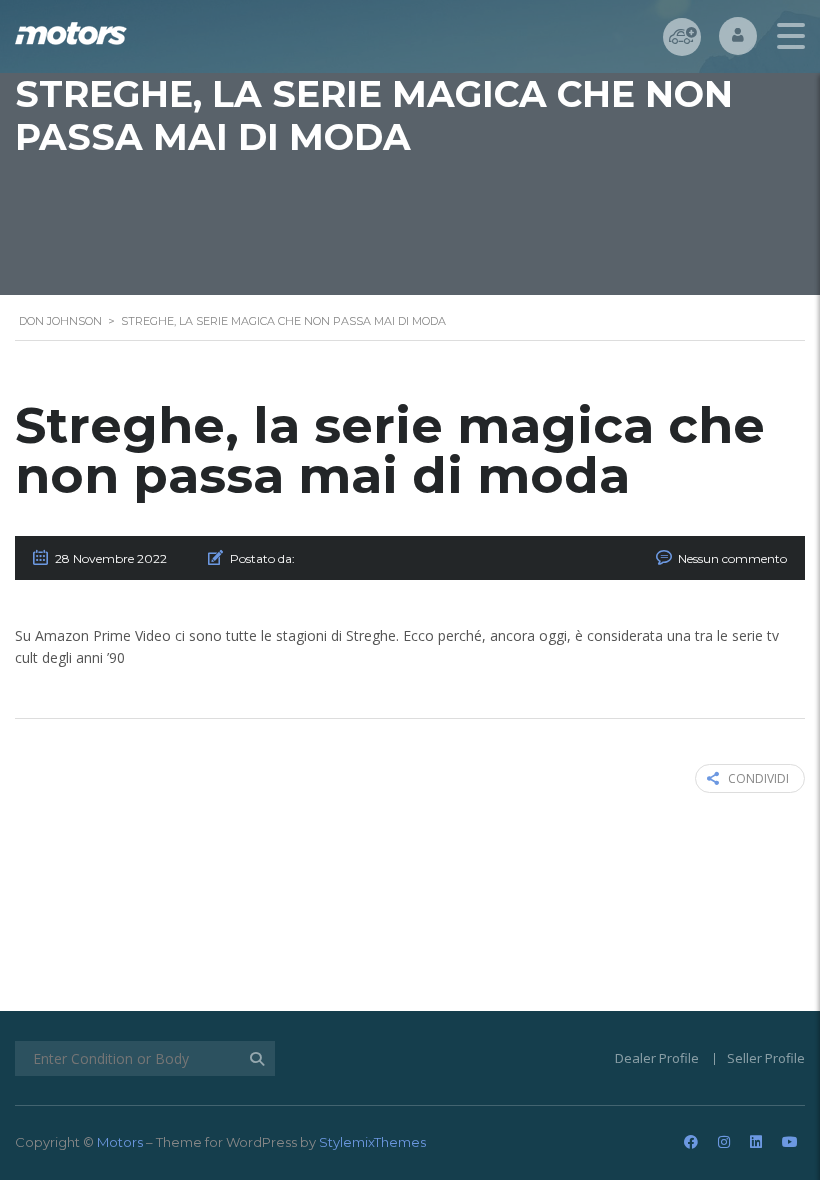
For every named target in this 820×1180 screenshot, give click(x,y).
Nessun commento (732, 558)
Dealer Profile (657, 1058)
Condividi (758, 778)
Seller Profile (766, 1058)
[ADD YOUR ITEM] (682, 37)
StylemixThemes (372, 1142)
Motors (120, 1142)
